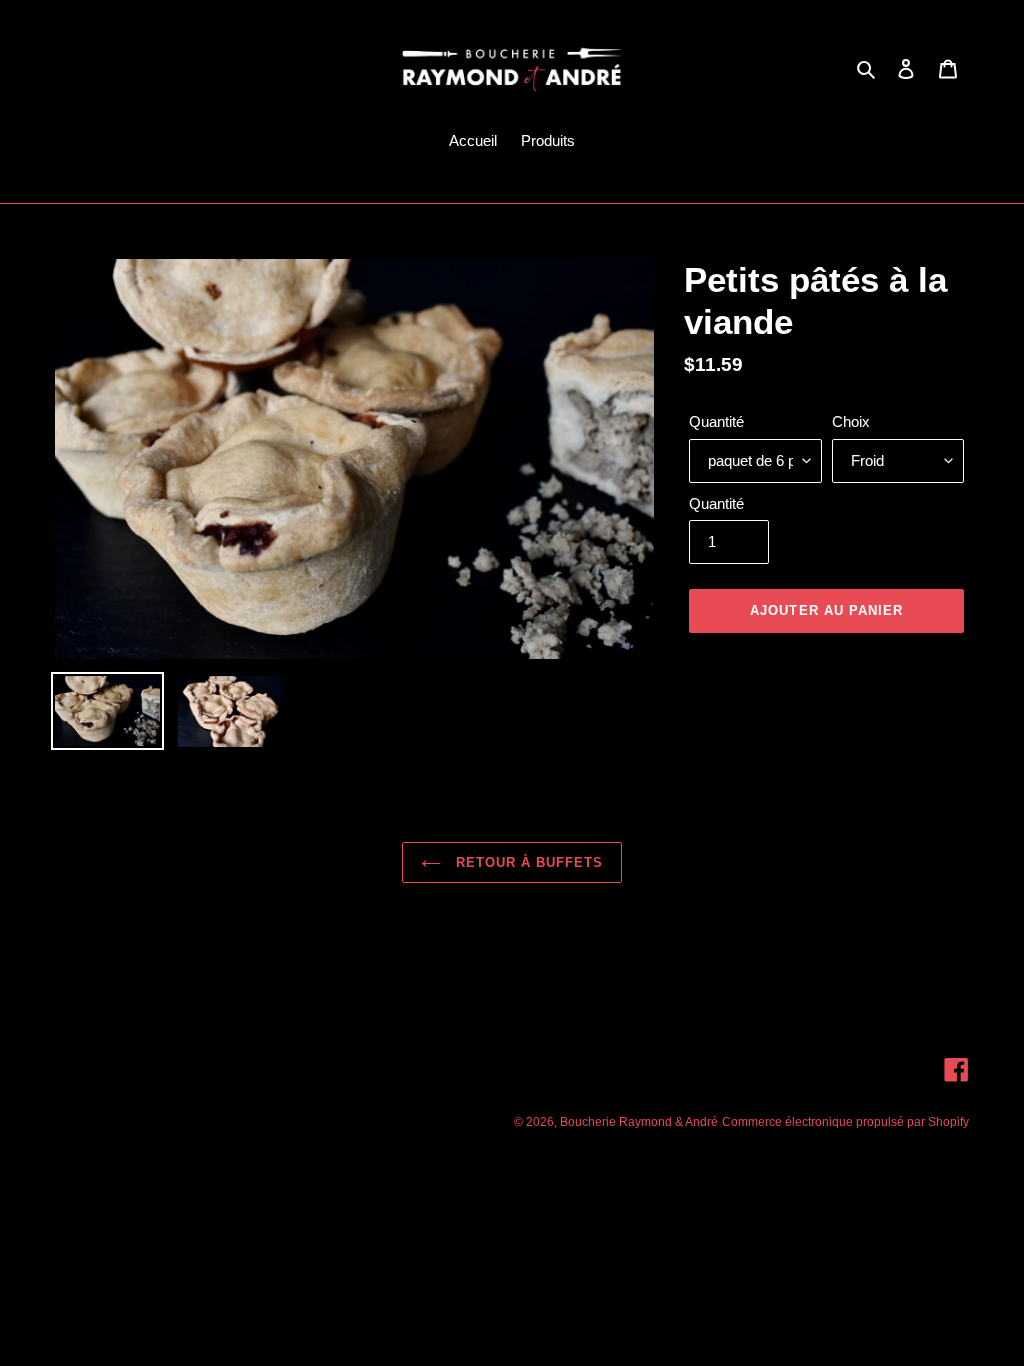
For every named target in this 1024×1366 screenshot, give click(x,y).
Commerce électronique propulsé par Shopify (845, 1122)
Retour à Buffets (527, 862)
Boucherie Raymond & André (639, 1122)
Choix (851, 421)
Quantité (716, 421)
